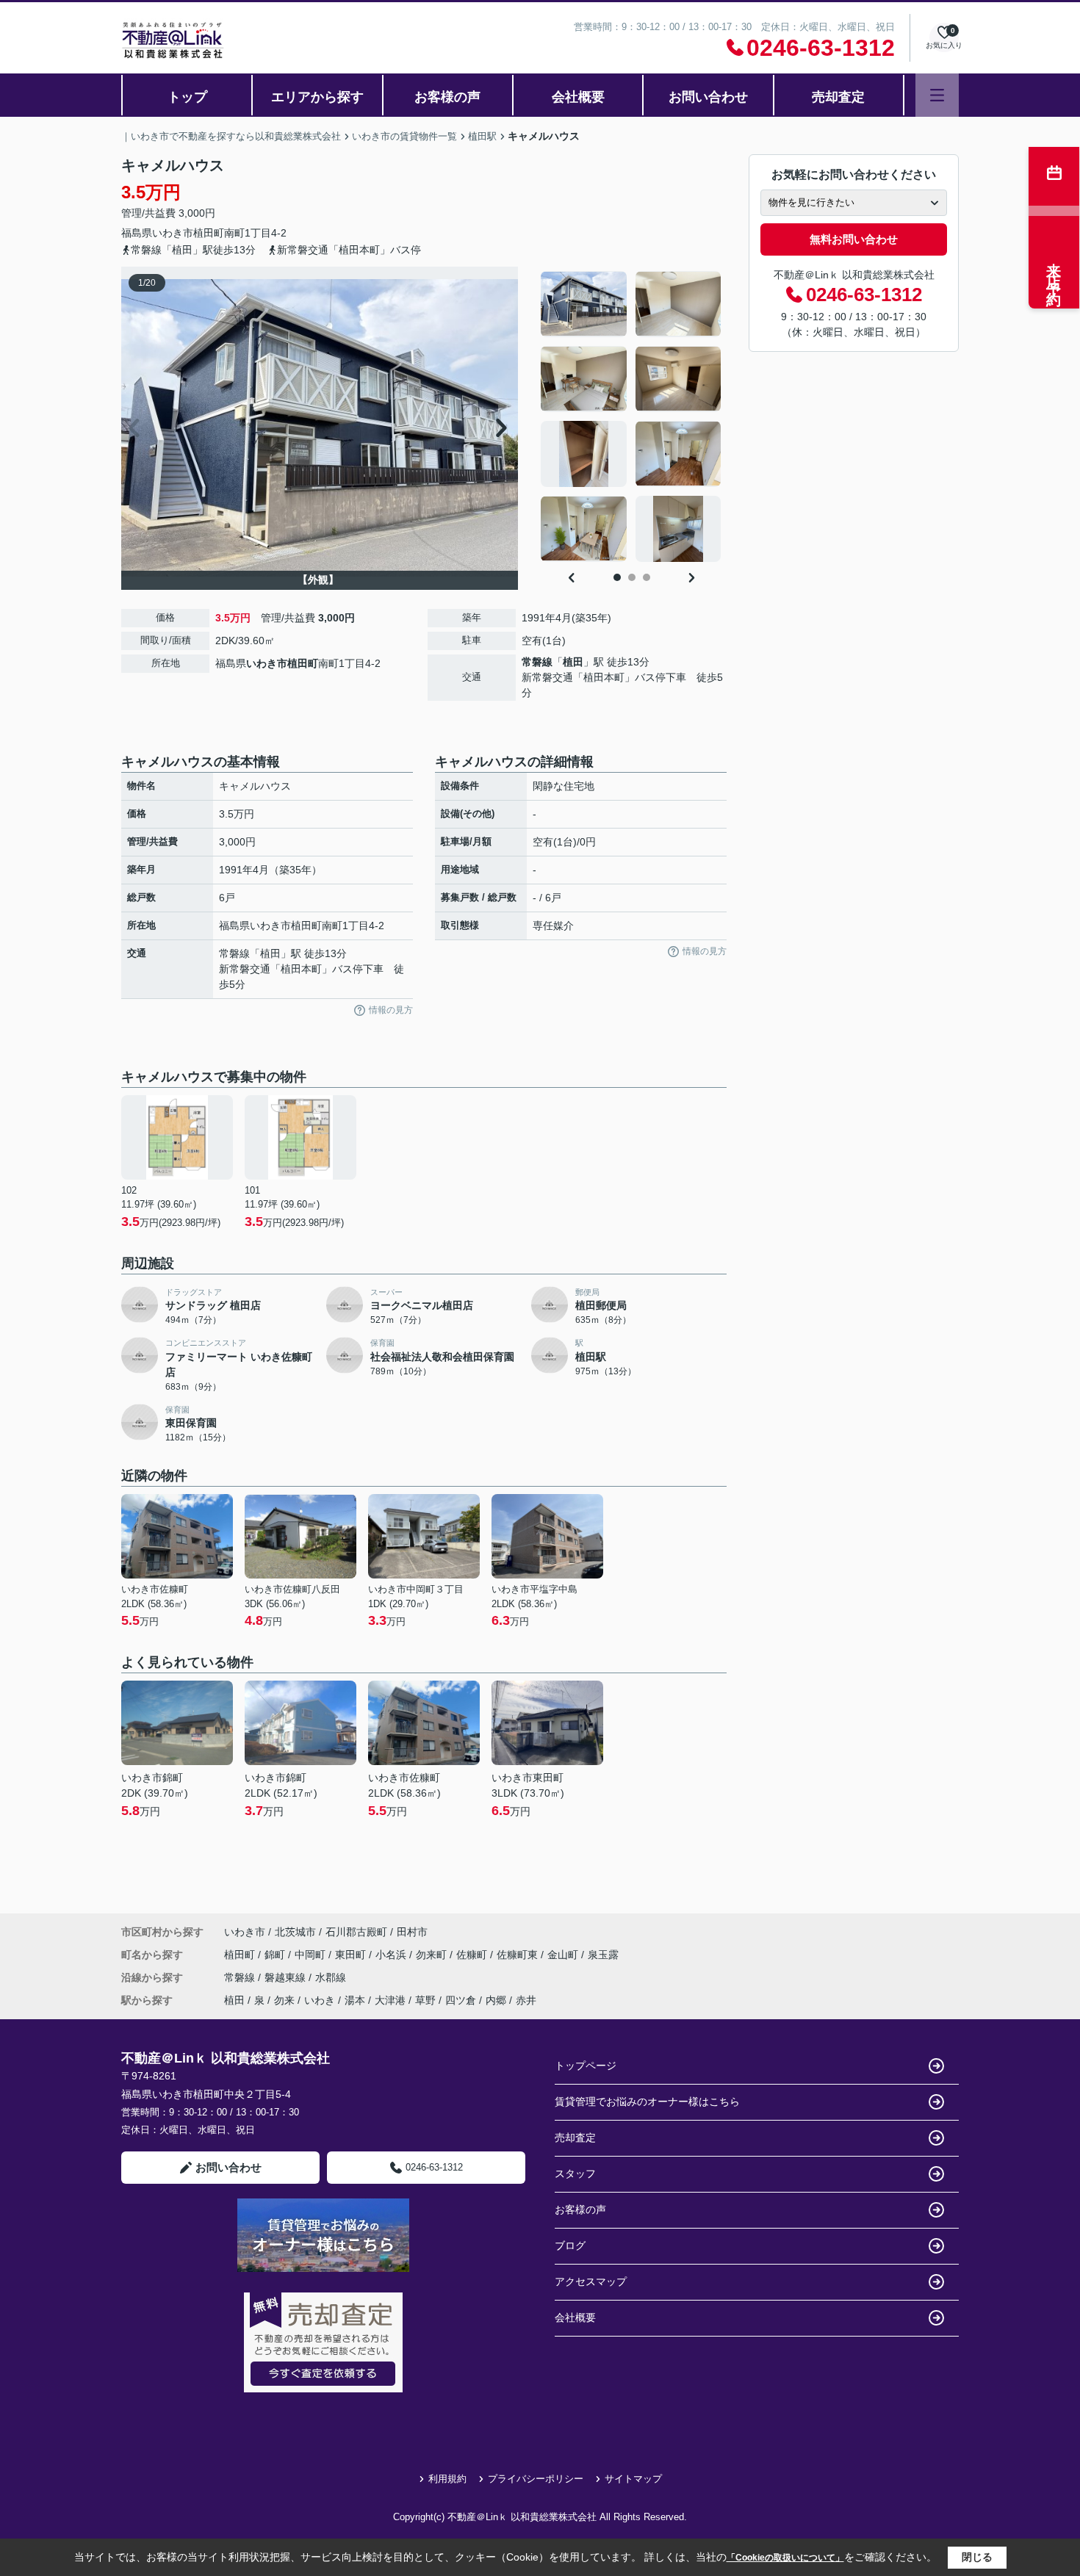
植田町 (209, 233)
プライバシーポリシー (536, 2479)
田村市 (412, 1932)
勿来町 (433, 1955)
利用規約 (447, 2479)
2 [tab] (632, 577)
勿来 (284, 2000)
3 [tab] (647, 577)
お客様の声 (447, 97)
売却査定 (838, 97)
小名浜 (392, 1955)
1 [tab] (617, 577)
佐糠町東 (519, 1955)
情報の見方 (391, 1010)
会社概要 (578, 97)
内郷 (496, 2000)
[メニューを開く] (937, 95)
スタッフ (575, 2173)
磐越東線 (287, 1977)
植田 (573, 662)
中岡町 (312, 1955)
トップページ (586, 2066)
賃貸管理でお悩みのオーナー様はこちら (647, 2101)
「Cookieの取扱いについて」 (785, 2558)
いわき (320, 2000)
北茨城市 (295, 1932)
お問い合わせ (708, 97)
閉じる (977, 2557)
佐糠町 (473, 1955)
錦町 (276, 1955)
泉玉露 (603, 1955)
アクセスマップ (591, 2281)
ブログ (570, 2245)
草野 (425, 2000)
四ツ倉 (461, 2000)
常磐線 (537, 662)
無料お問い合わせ (854, 239)
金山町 (564, 1955)
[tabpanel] (631, 416)
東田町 (352, 1955)
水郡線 (331, 1977)
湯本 (355, 2000)
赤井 (526, 2000)
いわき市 (173, 233)
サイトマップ (633, 2479)
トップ (187, 97)
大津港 (390, 2000)
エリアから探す (317, 97)
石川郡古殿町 (356, 1932)
